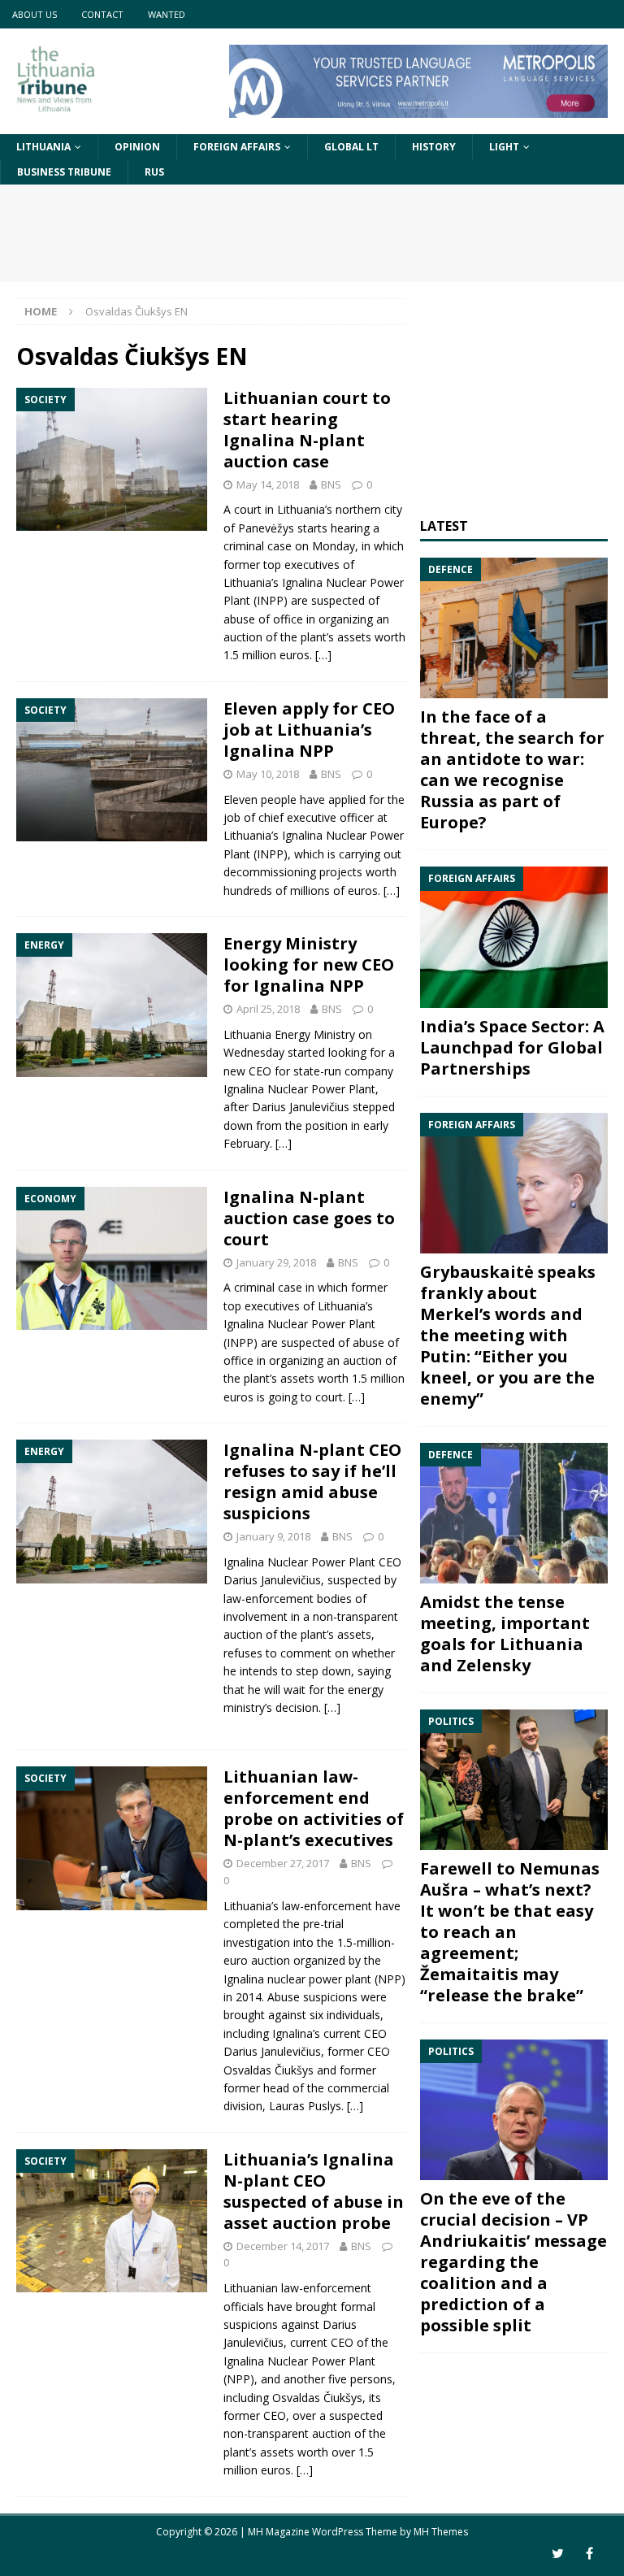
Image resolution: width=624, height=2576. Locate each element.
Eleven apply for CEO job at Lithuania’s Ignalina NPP (309, 730)
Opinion (137, 147)
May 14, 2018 (268, 484)
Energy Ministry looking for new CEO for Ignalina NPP (309, 964)
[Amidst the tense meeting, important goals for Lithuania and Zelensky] (513, 1513)
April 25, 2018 (268, 1009)
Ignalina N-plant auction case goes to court (309, 1218)
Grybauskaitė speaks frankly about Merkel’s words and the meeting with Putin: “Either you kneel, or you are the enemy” (508, 1335)
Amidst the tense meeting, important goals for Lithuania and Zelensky (505, 1633)
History (434, 147)
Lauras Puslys (305, 2106)
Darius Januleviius (301, 1107)
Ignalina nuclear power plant (297, 1979)
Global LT (351, 147)
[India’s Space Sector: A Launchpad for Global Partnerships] (513, 937)
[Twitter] (558, 2554)
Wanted (167, 14)
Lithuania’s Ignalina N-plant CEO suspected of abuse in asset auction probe (314, 2191)
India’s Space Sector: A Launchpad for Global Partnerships (512, 1047)
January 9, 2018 (273, 1536)
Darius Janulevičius (272, 1580)
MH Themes (441, 2532)
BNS (331, 484)
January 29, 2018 (276, 1262)
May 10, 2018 (268, 774)
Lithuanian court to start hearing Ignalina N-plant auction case (307, 430)
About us (35, 14)
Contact (102, 14)
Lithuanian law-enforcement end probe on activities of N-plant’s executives (314, 1808)
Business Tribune (64, 172)
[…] (323, 655)
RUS (154, 172)
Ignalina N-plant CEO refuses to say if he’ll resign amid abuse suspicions (312, 1481)
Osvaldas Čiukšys (269, 2070)
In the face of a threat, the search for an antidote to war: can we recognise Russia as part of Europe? (512, 769)
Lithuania (43, 147)
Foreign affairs (237, 147)
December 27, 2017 (283, 1863)
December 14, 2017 (283, 2246)
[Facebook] (589, 2554)
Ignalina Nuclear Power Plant (299, 1089)
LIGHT (504, 147)
